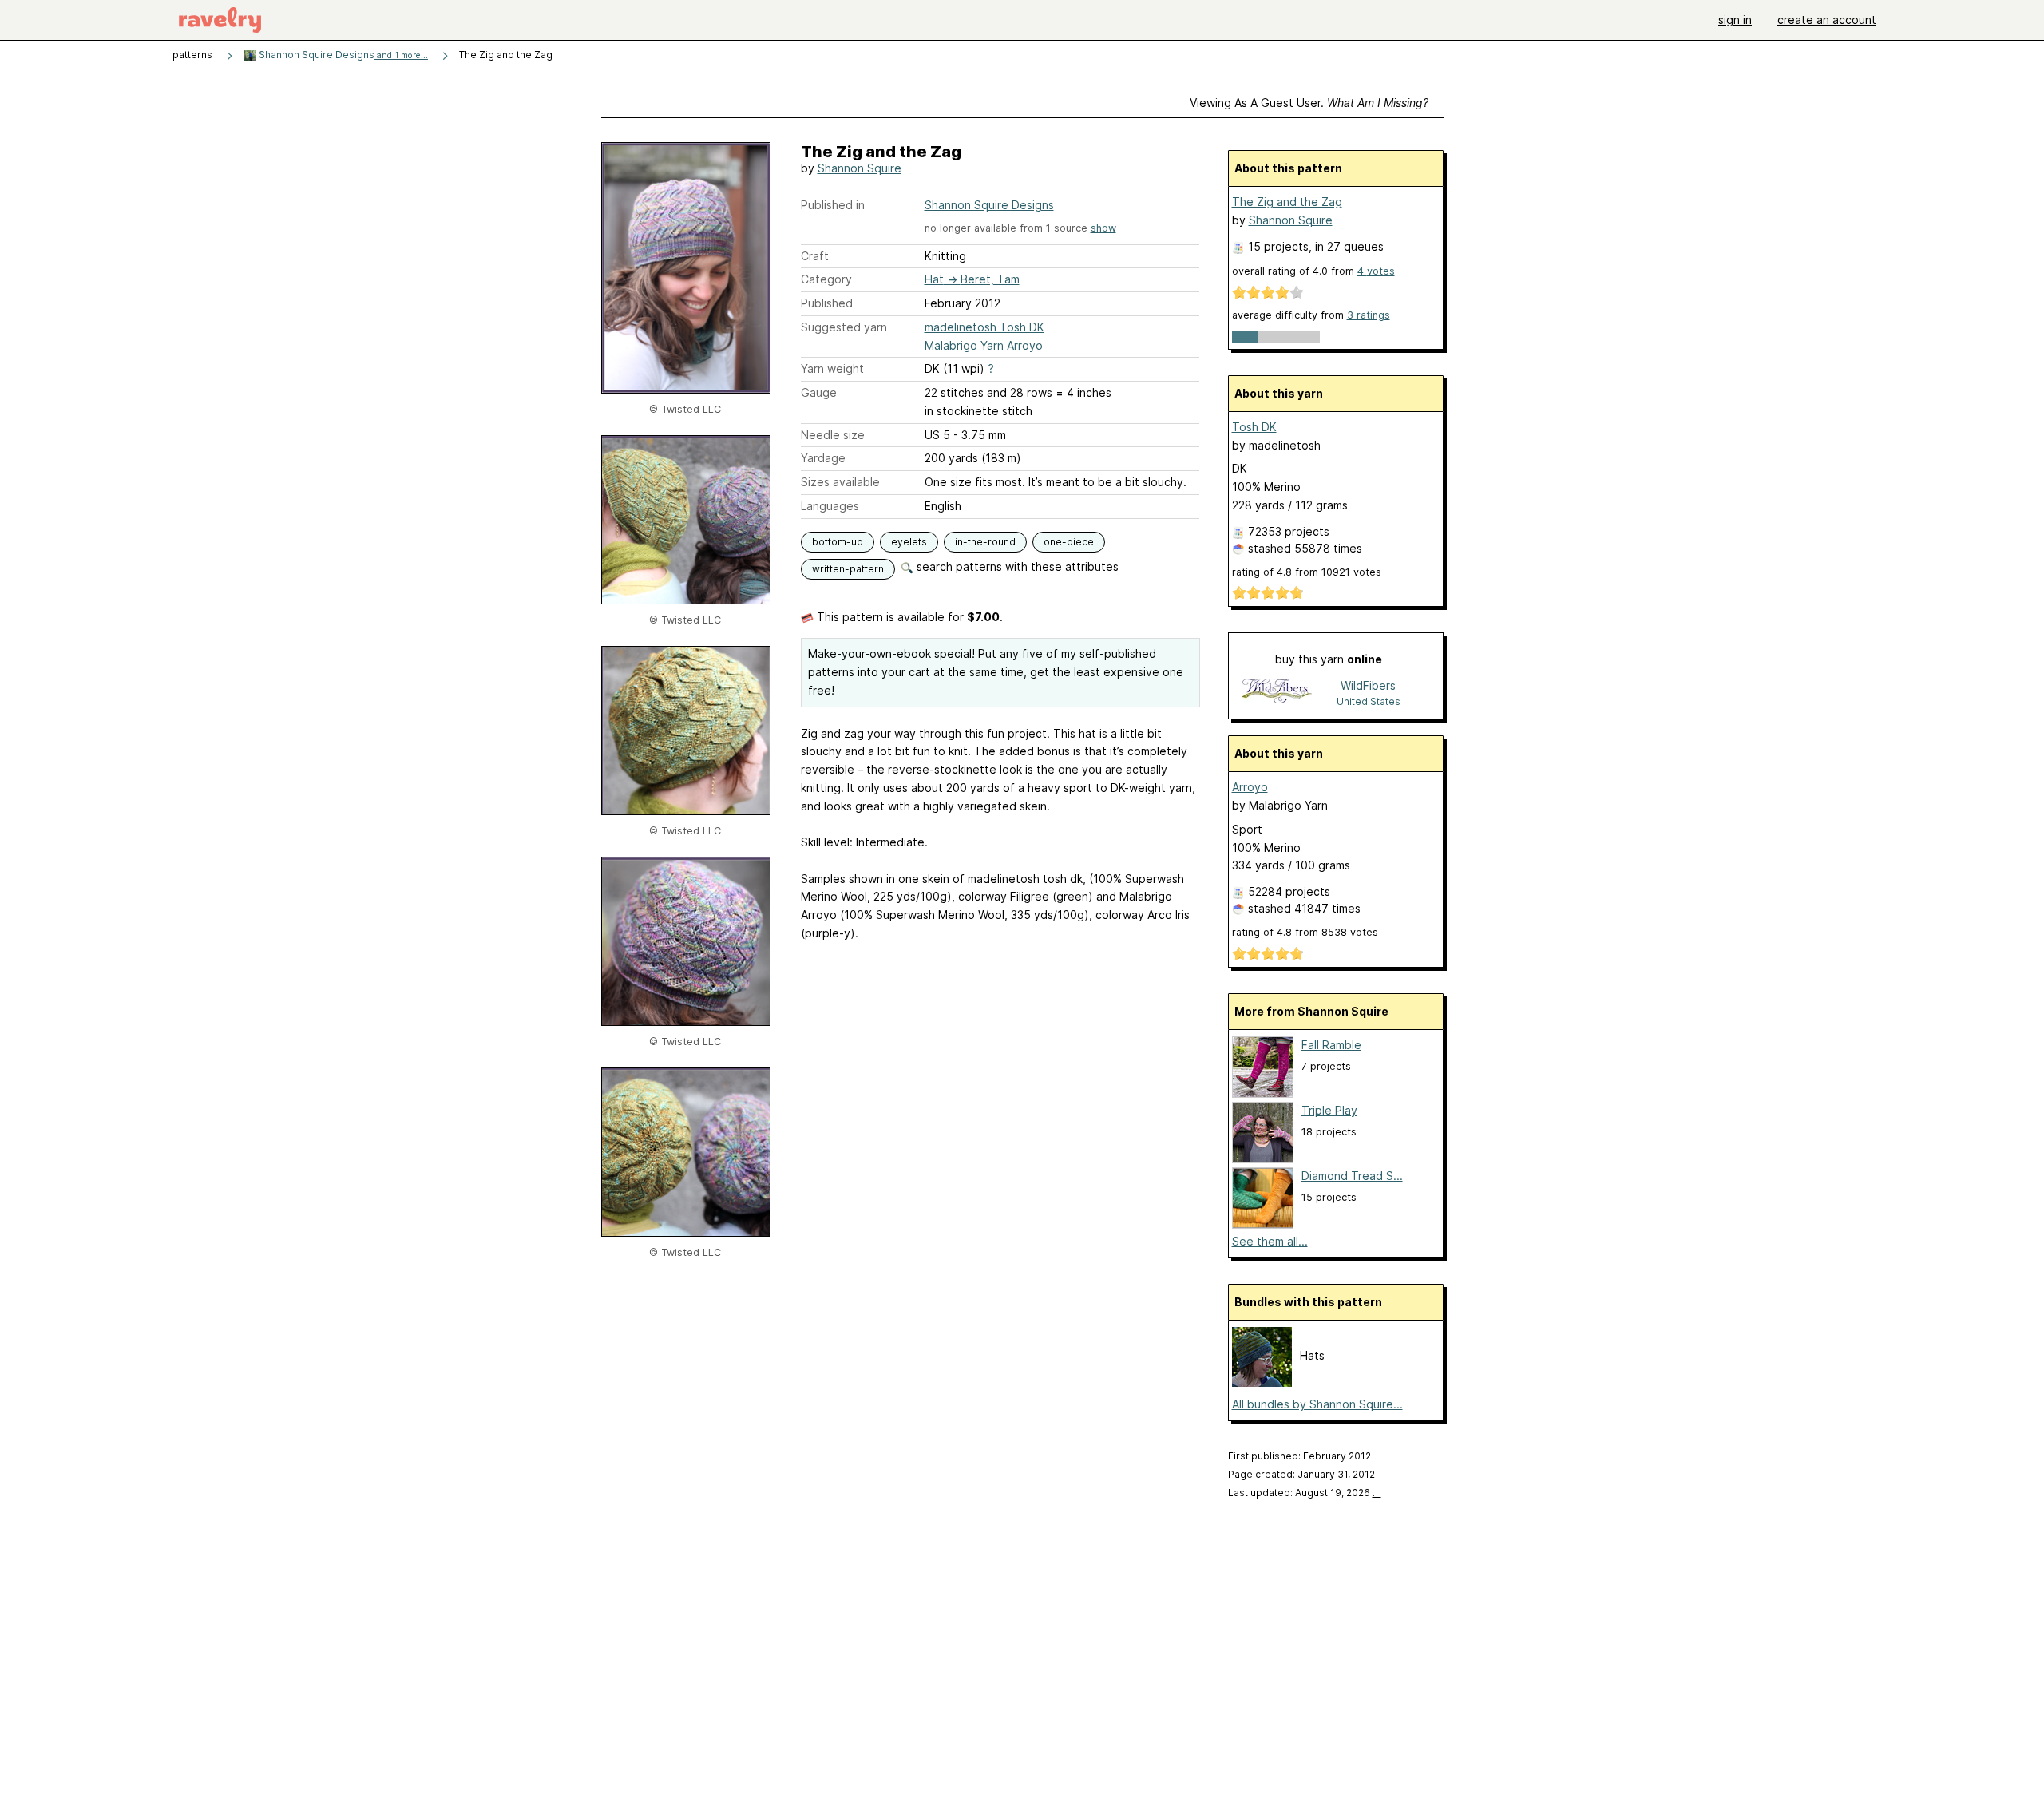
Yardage (823, 458)
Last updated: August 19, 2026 (1305, 1493)
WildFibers (1368, 685)
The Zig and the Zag (1287, 202)
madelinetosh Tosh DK (984, 327)
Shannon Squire (860, 168)
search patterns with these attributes (1016, 566)
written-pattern (848, 569)
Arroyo (1250, 787)
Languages (830, 506)
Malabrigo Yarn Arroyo (984, 345)
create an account (1827, 20)
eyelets (909, 542)
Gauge (819, 392)
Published (827, 303)
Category (826, 279)
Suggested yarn (844, 327)
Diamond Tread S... (1352, 1176)
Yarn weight (832, 368)
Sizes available (840, 482)
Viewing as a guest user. (1309, 103)
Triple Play (1329, 1110)
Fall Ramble (1331, 1045)
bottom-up (838, 542)
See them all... (1270, 1241)
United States (1369, 701)
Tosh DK (1254, 427)
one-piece (1069, 542)
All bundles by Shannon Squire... (1317, 1404)
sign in (1735, 20)
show (1103, 228)
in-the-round (985, 542)
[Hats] (1262, 1382)
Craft (815, 256)
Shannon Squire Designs (342, 55)
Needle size (833, 435)
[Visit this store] (1277, 693)
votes (1376, 271)
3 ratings (1369, 315)
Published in (833, 205)
